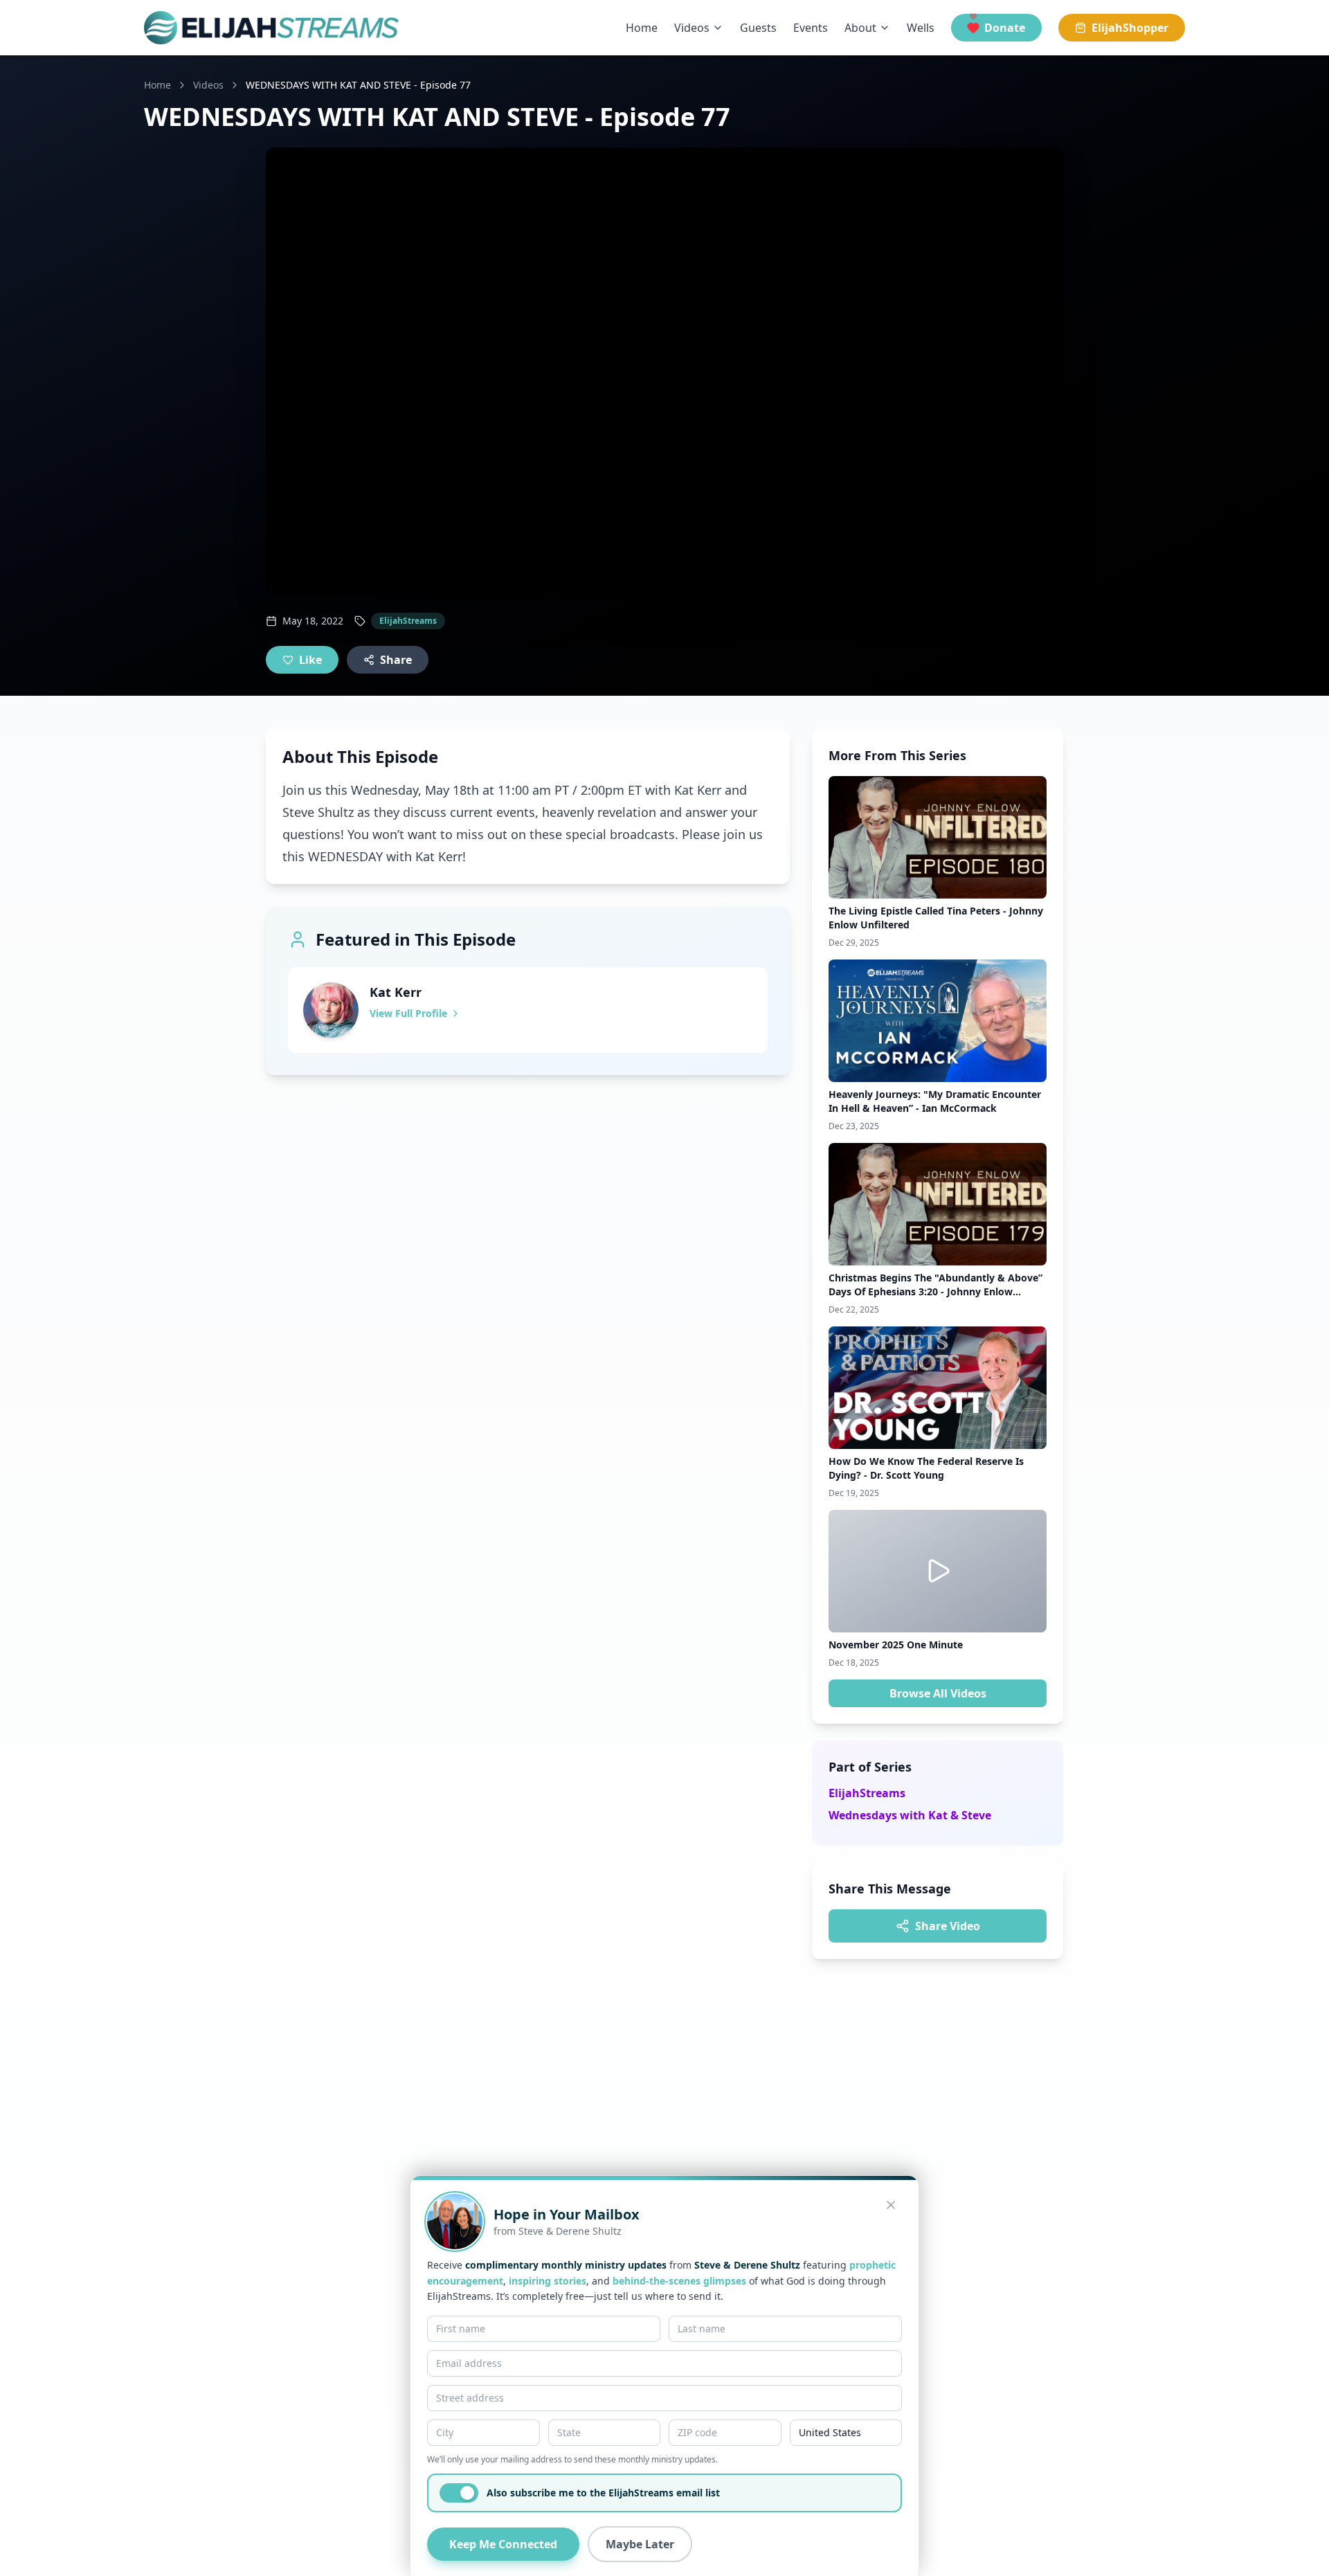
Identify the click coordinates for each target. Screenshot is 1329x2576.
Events (811, 28)
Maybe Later (640, 2544)
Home (642, 28)
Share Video (948, 1926)
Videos (692, 28)
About (860, 28)
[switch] (459, 2493)
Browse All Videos (938, 1693)
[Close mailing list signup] (891, 2205)
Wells (921, 28)
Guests (758, 28)
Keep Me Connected (503, 2544)
